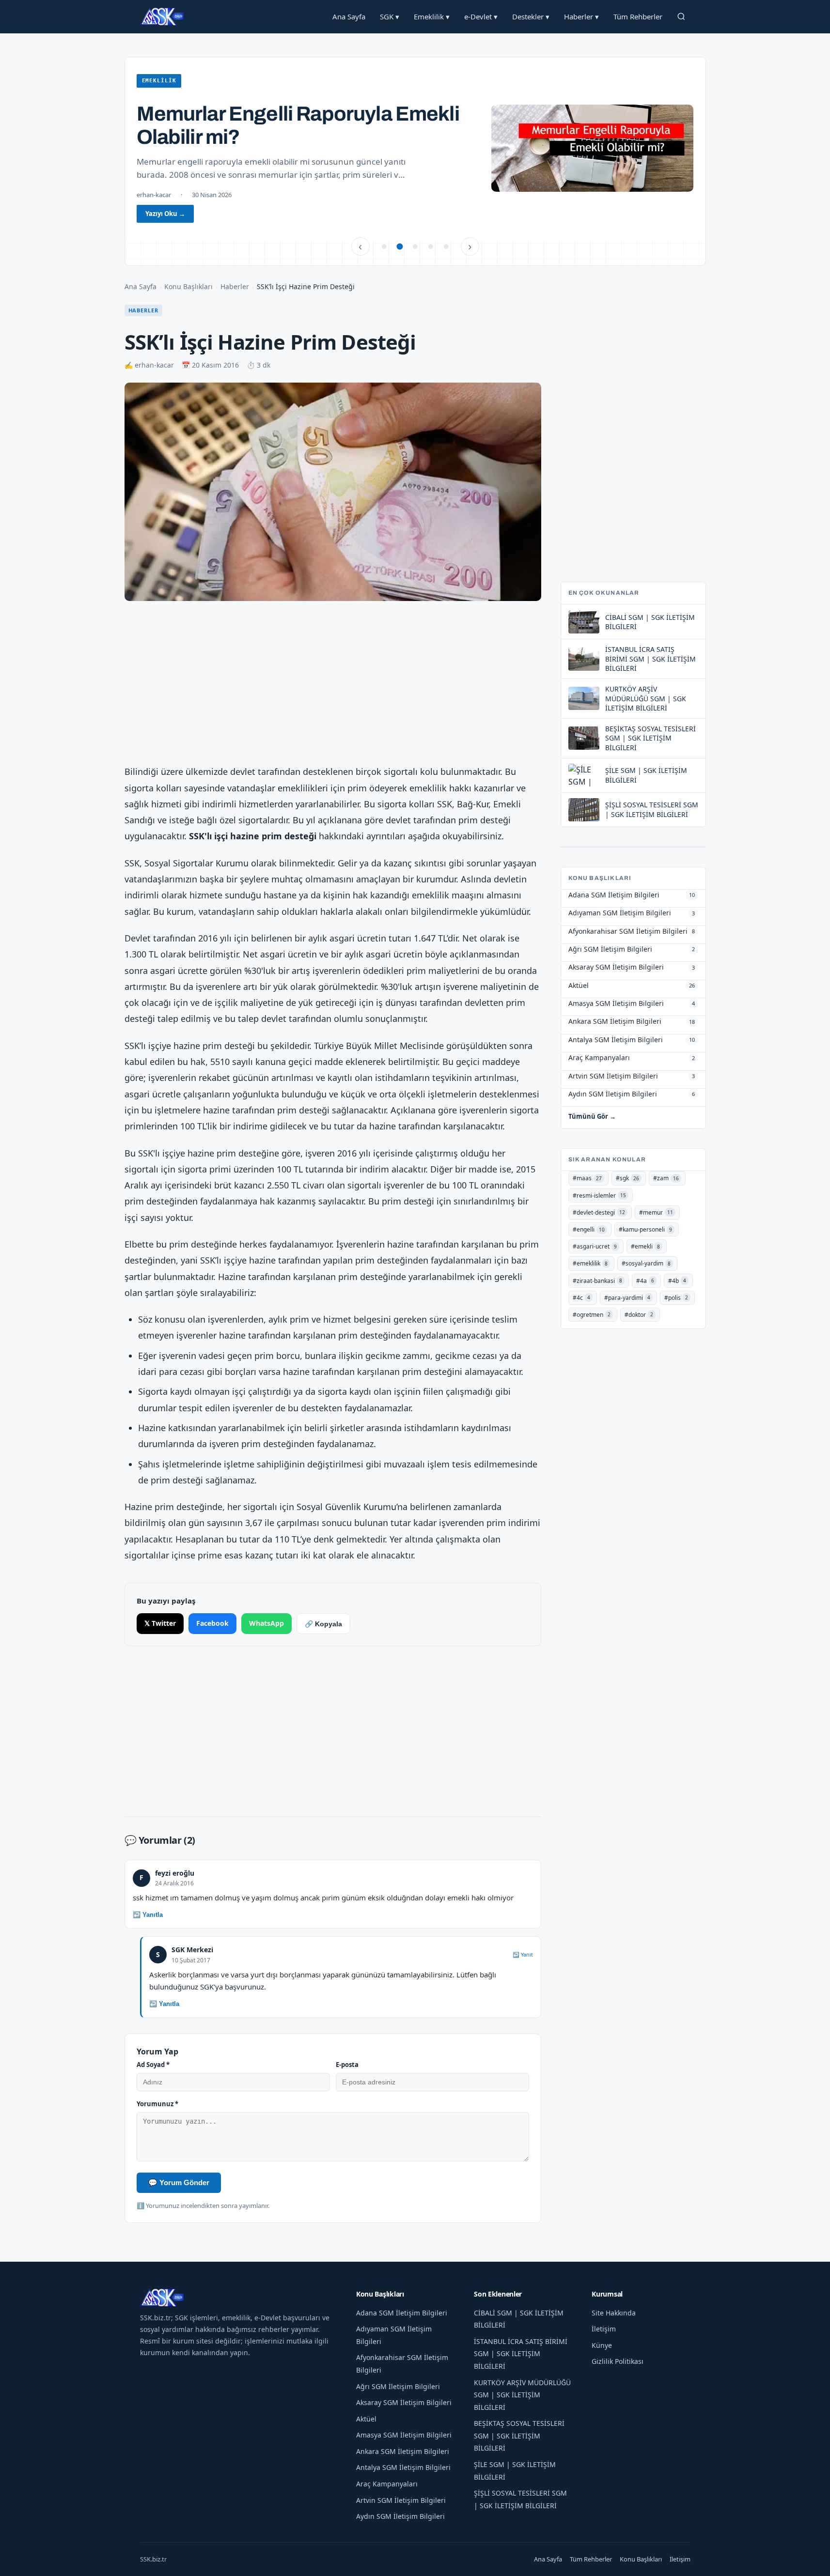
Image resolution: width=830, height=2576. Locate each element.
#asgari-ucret (595, 1246)
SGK (390, 16)
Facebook (212, 1623)
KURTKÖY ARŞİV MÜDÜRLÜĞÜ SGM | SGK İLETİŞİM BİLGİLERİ (522, 2395)
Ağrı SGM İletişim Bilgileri (398, 2386)
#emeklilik (590, 1263)
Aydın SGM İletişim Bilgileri (400, 2516)
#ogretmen (592, 1315)
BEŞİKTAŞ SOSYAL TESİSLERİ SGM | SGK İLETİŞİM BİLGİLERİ (519, 2436)
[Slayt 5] (446, 247)
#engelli (589, 1229)
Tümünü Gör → (592, 1116)
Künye (602, 2345)
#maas (587, 1178)
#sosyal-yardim (646, 1263)
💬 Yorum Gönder (179, 2183)
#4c (581, 1298)
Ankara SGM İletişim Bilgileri (403, 2451)
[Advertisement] (333, 684)
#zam (666, 1178)
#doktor (639, 1315)
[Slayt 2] (400, 247)
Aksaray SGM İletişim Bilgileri (404, 2402)
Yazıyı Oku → (165, 214)
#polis (676, 1298)
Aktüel (366, 2419)
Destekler (531, 16)
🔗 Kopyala (323, 1624)
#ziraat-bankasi (597, 1281)
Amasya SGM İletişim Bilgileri (404, 2435)
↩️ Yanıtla (148, 1915)
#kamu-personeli (645, 1229)
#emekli (645, 1246)
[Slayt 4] (431, 247)
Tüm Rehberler (638, 16)
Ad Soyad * (153, 2065)
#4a (645, 1281)
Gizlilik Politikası (618, 2361)
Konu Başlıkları (188, 286)
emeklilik (159, 81)
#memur (656, 1212)
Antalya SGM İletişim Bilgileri (403, 2467)
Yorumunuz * (157, 2104)
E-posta (347, 2065)
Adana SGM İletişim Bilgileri (402, 2313)
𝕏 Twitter (160, 1623)
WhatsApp (266, 1623)
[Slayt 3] (415, 247)
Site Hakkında (614, 2313)
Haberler (581, 16)
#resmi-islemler (599, 1195)
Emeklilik (432, 16)
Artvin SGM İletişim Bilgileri (401, 2500)
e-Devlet (481, 16)
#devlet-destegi (599, 1212)
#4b (677, 1281)
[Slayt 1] (384, 247)
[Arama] (681, 16)
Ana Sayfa (349, 16)
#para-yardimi (627, 1298)
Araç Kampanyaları (387, 2484)
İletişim (604, 2329)
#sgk (627, 1178)
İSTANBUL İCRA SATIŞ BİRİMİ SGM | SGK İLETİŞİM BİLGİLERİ (521, 2354)
